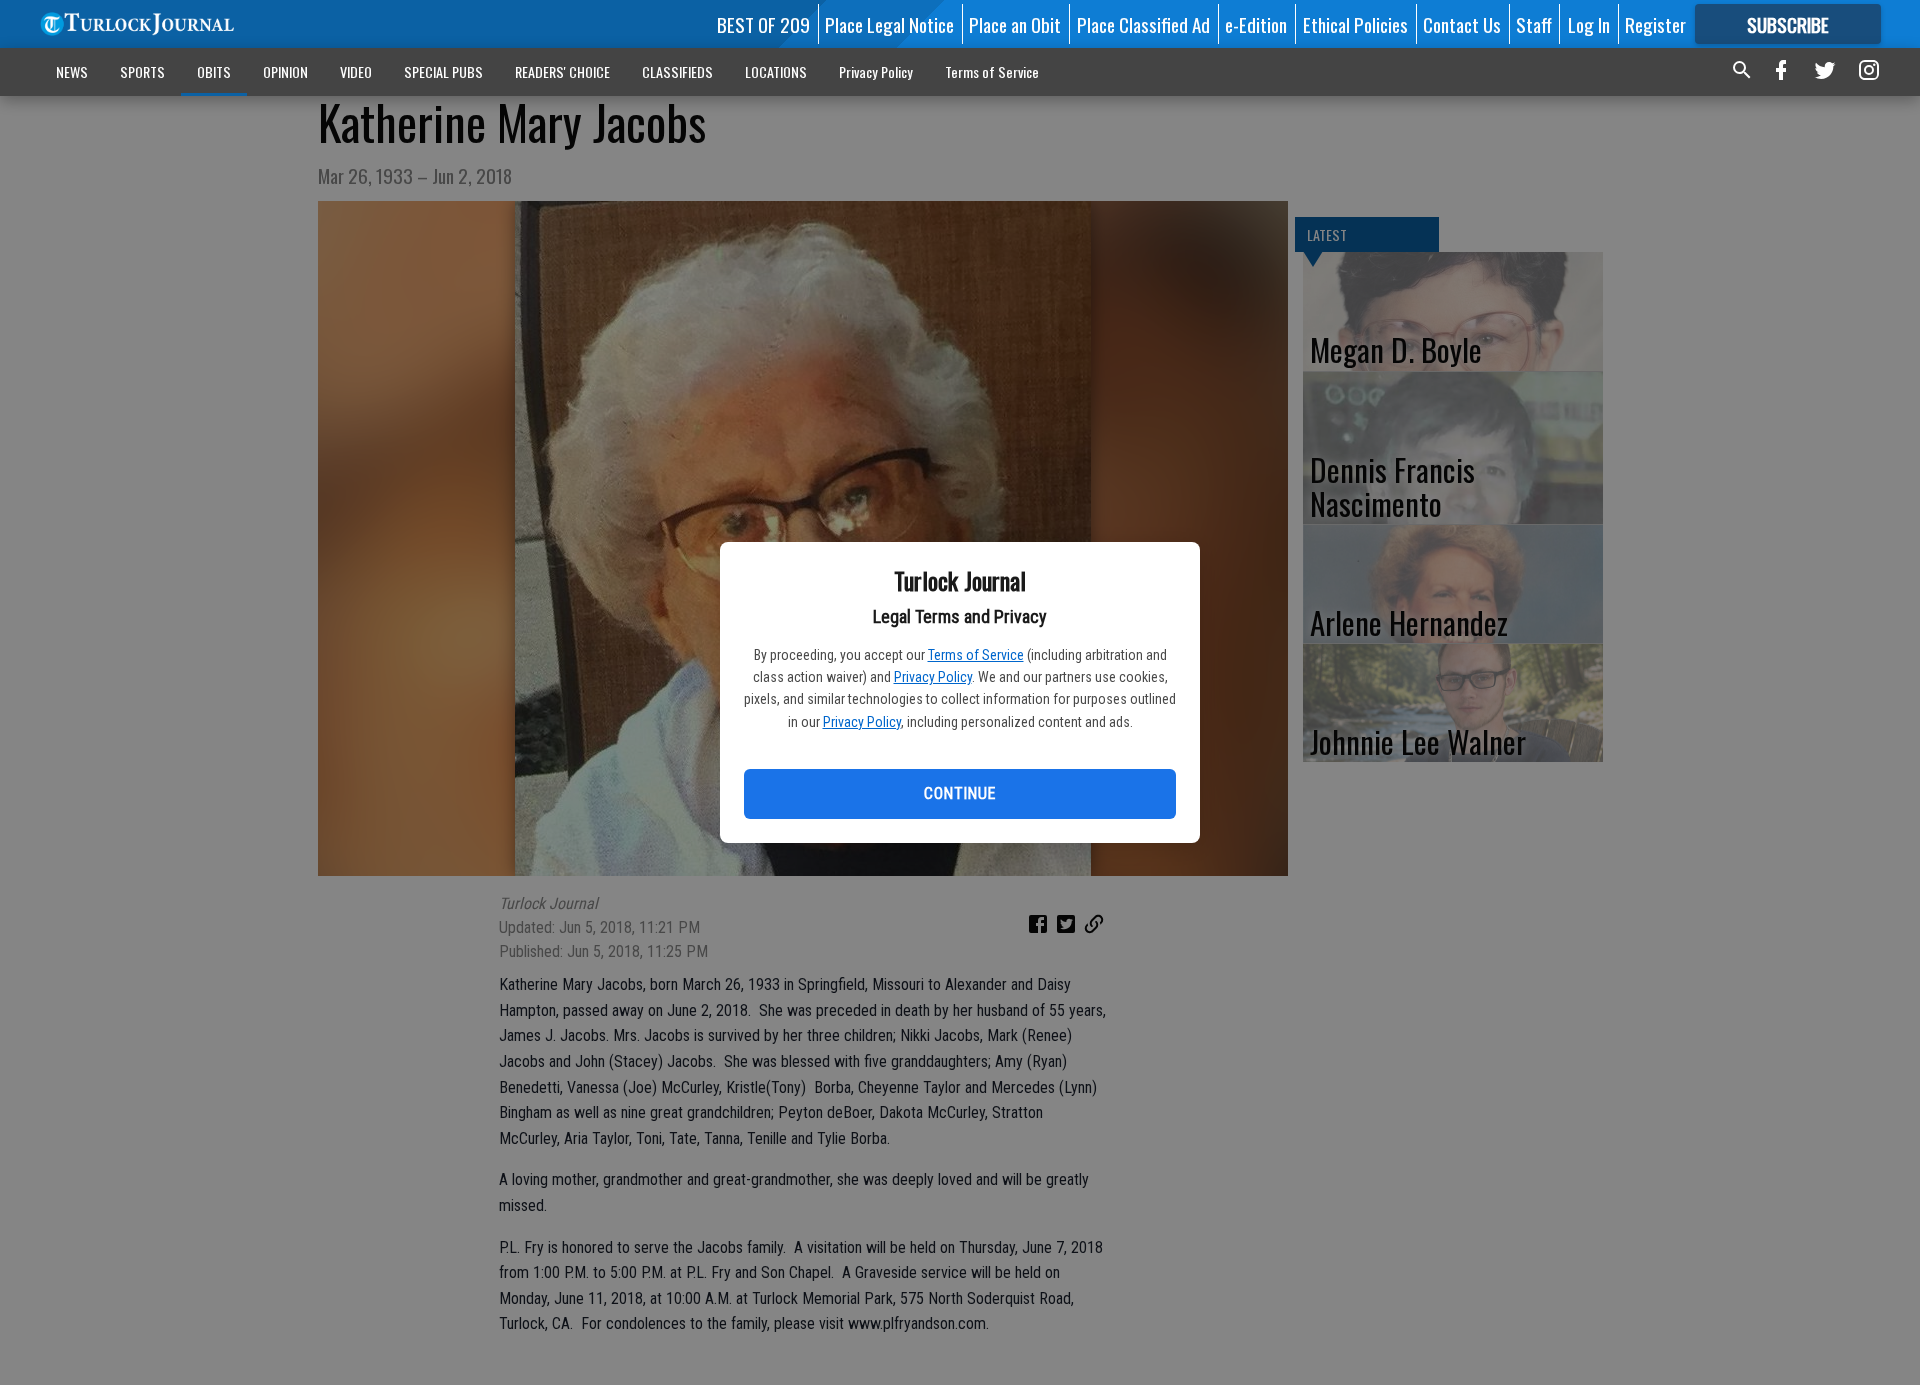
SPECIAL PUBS (443, 71)
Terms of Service (976, 655)
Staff (1534, 24)
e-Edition (1256, 24)
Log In (1589, 24)
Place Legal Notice (889, 24)
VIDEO (356, 71)
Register (1655, 24)
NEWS (72, 71)
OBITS (214, 71)
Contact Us (1462, 24)
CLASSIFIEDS (677, 71)
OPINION (285, 71)
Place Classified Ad (1143, 24)
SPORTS (142, 71)
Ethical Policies (1355, 24)
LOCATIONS (776, 71)
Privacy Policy (933, 677)
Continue (959, 793)
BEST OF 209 (763, 24)
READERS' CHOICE (562, 71)
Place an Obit (1015, 24)
